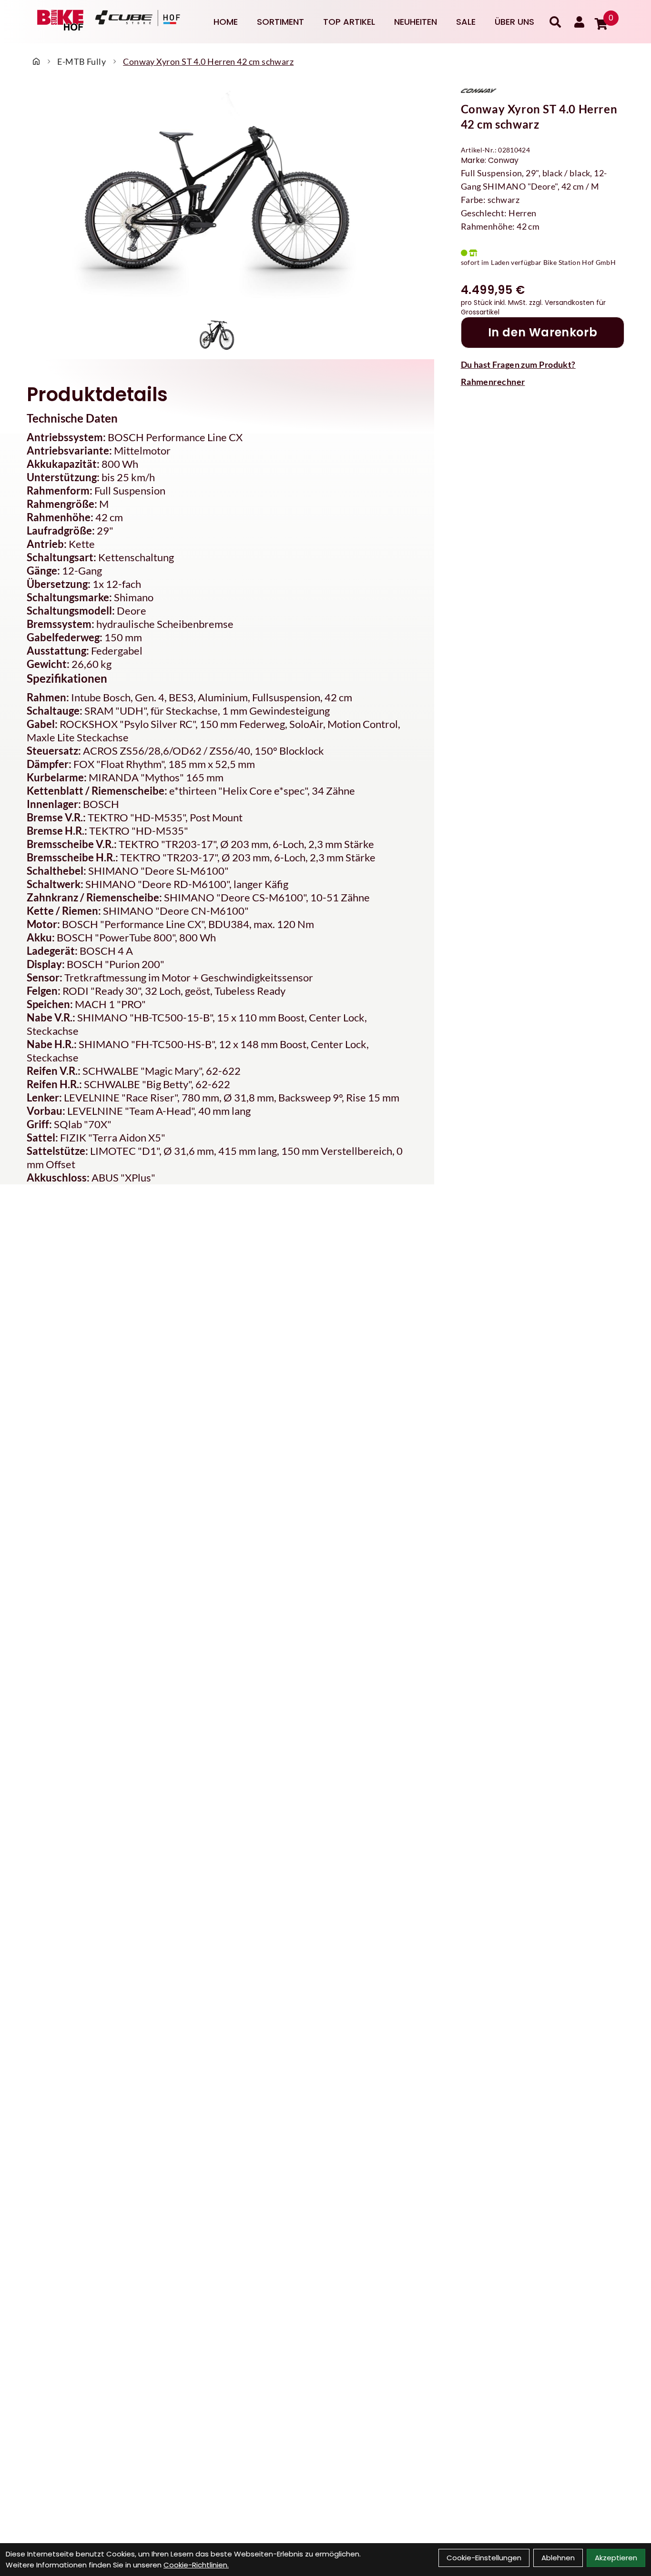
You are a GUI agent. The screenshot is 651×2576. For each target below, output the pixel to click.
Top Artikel (349, 22)
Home (226, 22)
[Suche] (555, 22)
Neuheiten (416, 22)
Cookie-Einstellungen (484, 2558)
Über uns (514, 22)
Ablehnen (558, 2558)
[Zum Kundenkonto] (579, 22)
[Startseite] (36, 61)
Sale (466, 22)
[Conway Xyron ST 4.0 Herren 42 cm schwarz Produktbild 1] (217, 332)
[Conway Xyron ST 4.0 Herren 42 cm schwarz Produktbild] (217, 198)
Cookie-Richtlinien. (196, 2565)
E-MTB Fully (81, 61)
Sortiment (280, 22)
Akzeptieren (616, 2558)
